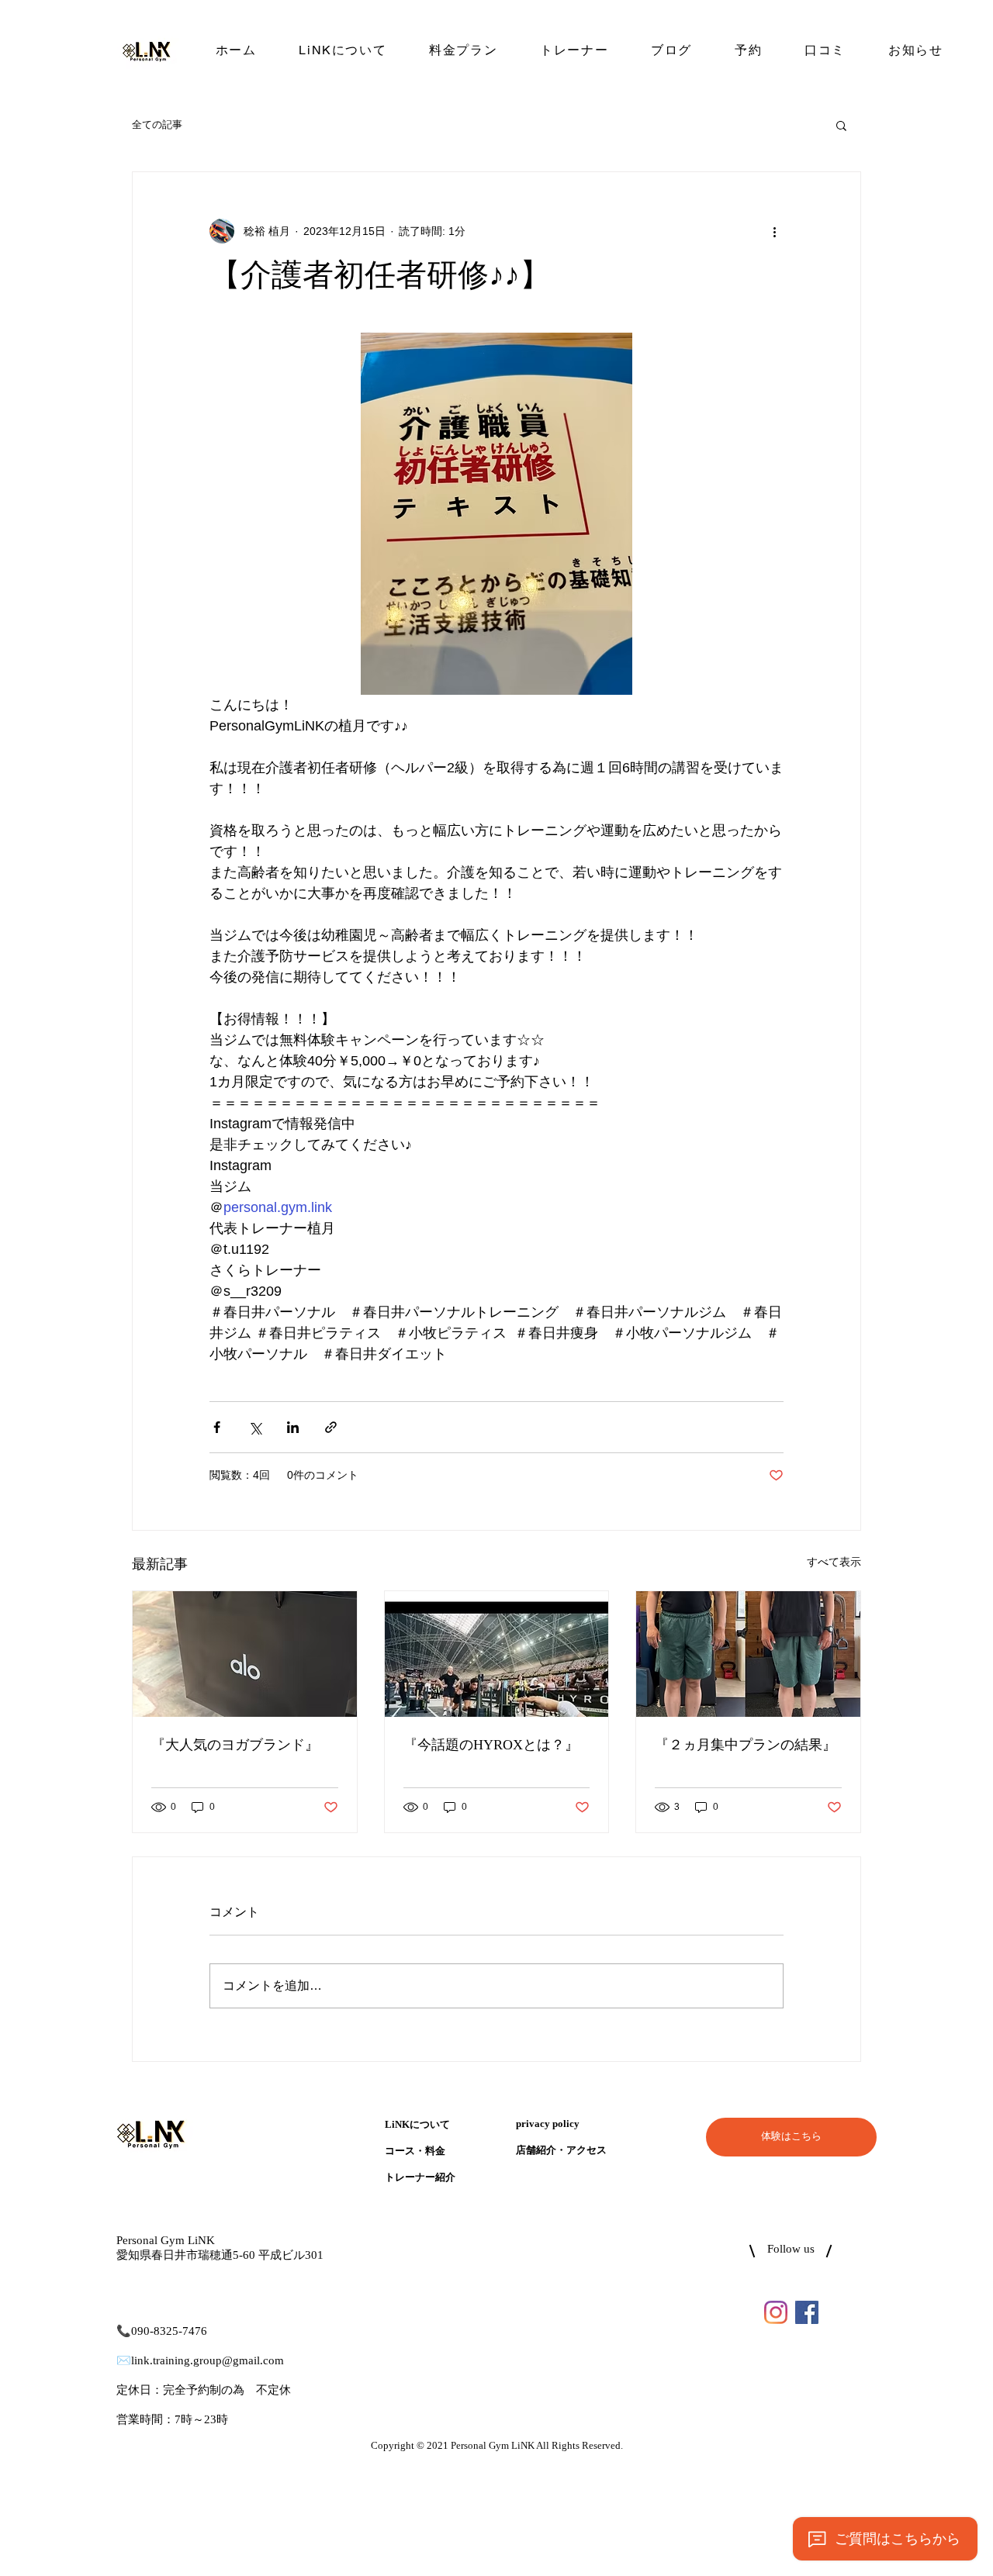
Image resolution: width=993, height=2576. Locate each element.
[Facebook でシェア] (217, 1427)
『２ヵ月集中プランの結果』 (746, 1746)
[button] (841, 125)
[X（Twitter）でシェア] (255, 1427)
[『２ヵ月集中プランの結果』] (748, 1654)
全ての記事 (157, 124)
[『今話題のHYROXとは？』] (497, 1654)
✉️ (124, 2361)
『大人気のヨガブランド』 (235, 1746)
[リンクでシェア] (331, 1427)
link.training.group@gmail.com (208, 2361)
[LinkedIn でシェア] (293, 1427)
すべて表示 (834, 1562)
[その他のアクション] (774, 231)
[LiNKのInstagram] (776, 2312)
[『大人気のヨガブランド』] (245, 1654)
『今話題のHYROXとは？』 (491, 1746)
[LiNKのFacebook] (807, 2312)
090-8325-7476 (169, 2331)
